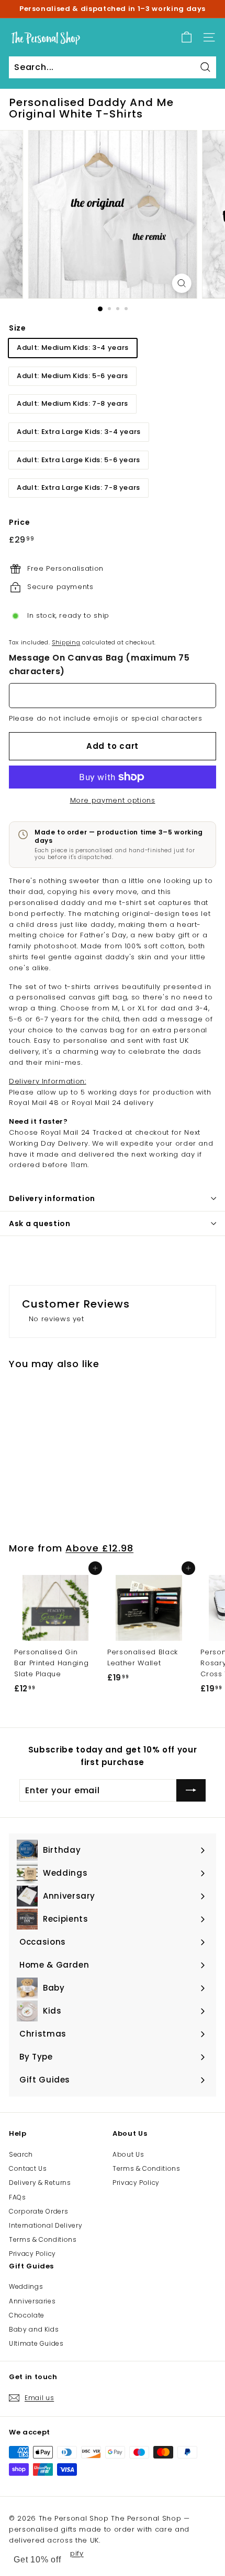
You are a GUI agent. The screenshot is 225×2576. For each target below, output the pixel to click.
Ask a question (40, 1224)
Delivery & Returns (40, 2183)
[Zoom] (181, 283)
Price (19, 522)
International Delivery (46, 2225)
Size (18, 328)
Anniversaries (32, 2301)
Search (21, 2154)
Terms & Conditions (43, 2239)
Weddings (26, 2286)
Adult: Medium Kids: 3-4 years (73, 348)
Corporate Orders (38, 2211)
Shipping (66, 642)
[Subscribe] (191, 1791)
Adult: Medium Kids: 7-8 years (72, 403)
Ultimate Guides (36, 2343)
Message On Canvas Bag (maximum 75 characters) (99, 664)
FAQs (18, 2197)
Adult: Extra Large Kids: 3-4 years (79, 432)
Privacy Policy (32, 2254)
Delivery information (52, 1198)
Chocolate (27, 2315)
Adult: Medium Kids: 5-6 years (72, 376)
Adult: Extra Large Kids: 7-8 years (78, 487)
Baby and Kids (34, 2329)
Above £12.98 (99, 1548)
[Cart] (187, 37)
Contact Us (28, 2168)
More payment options (113, 800)
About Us (128, 2154)
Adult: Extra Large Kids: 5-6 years (78, 460)
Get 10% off (37, 2560)
